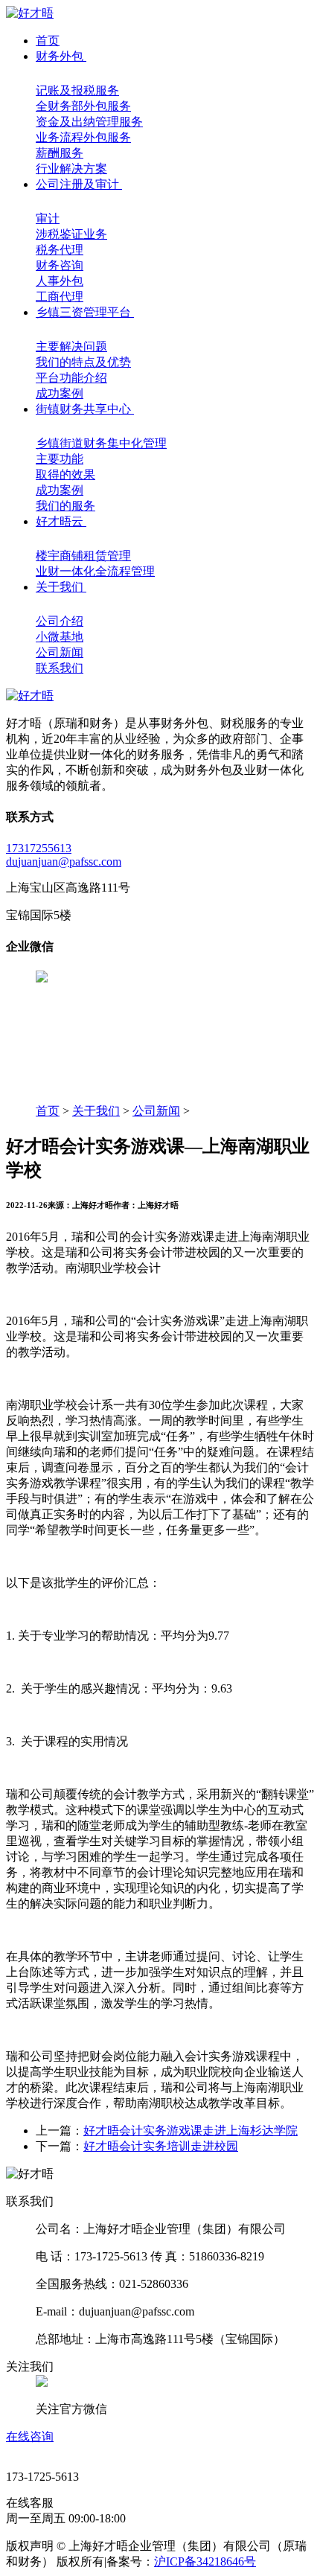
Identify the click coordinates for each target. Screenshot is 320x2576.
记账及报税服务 (77, 90)
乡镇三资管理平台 (85, 312)
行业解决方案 (71, 169)
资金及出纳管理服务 (89, 122)
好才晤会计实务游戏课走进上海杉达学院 (191, 2131)
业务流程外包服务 (83, 137)
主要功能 (60, 459)
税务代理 (60, 250)
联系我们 (60, 668)
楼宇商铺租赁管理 (83, 556)
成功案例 (60, 393)
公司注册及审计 (79, 184)
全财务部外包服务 (83, 106)
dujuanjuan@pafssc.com (64, 862)
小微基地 (60, 637)
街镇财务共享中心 (85, 409)
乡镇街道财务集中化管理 (101, 443)
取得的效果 (65, 474)
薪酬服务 (60, 153)
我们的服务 (65, 506)
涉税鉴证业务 (71, 234)
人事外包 (60, 281)
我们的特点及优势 (83, 362)
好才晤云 (61, 521)
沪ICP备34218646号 (205, 2561)
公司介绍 (60, 621)
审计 (48, 218)
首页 (48, 41)
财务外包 (61, 56)
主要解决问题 (71, 346)
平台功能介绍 (71, 378)
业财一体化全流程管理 (95, 571)
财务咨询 (60, 265)
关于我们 (61, 587)
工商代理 (60, 297)
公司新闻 (60, 652)
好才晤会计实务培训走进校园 (161, 2146)
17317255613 (39, 848)
